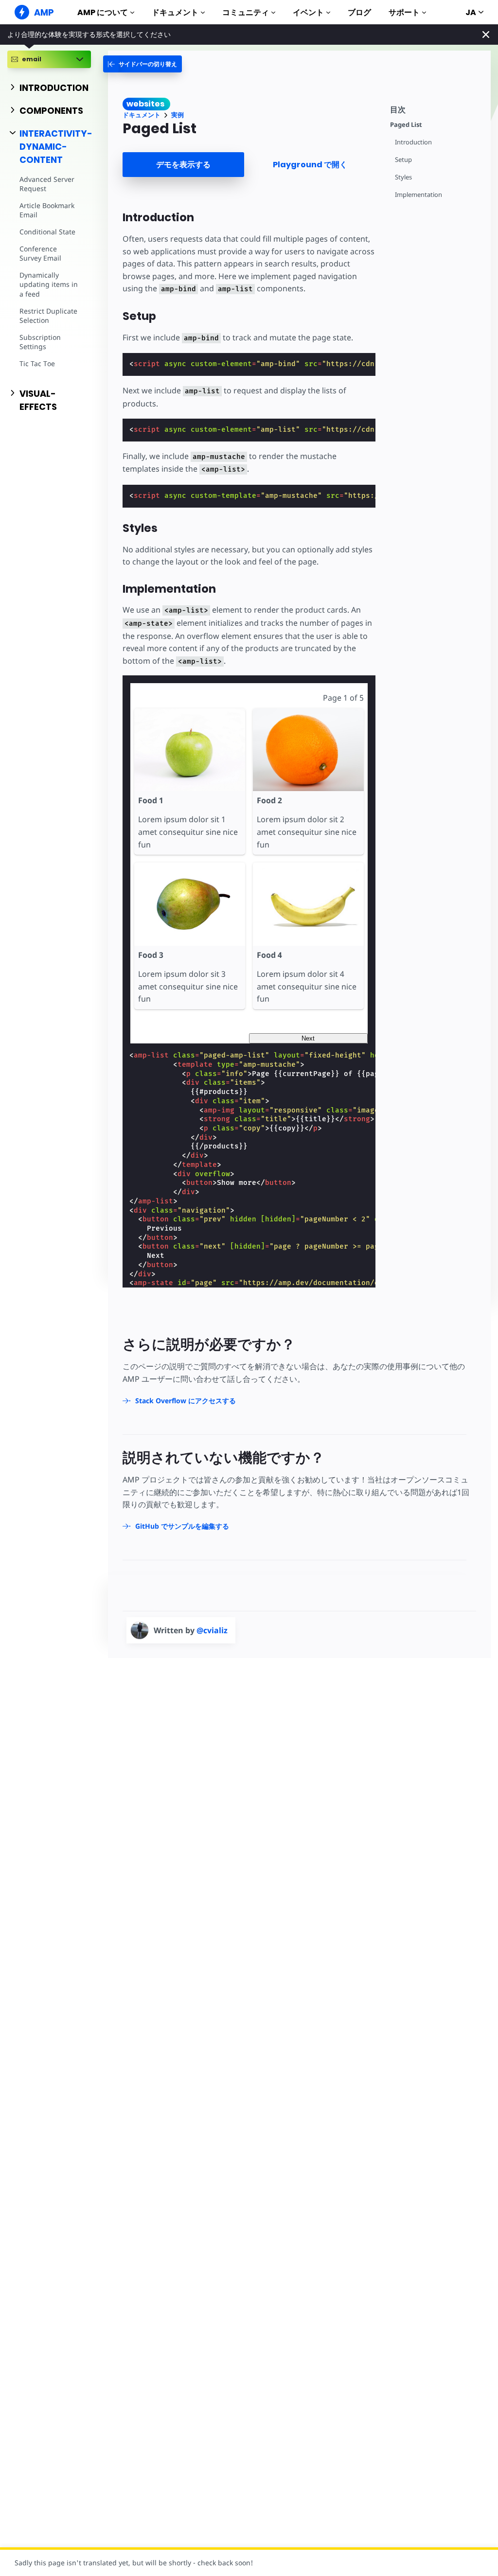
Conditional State (47, 232)
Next (308, 1038)
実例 (178, 115)
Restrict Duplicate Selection (48, 316)
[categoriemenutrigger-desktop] (142, 64)
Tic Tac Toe (37, 363)
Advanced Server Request (47, 184)
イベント (308, 12)
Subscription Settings (40, 342)
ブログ (359, 12)
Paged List (406, 125)
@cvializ (212, 1630)
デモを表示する (183, 165)
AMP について (103, 12)
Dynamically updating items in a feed (49, 284)
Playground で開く (310, 165)
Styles (403, 177)
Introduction (413, 142)
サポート (404, 12)
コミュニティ (246, 12)
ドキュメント (175, 12)
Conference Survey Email (40, 254)
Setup (403, 160)
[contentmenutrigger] (436, 108)
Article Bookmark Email (47, 210)
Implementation (418, 195)
